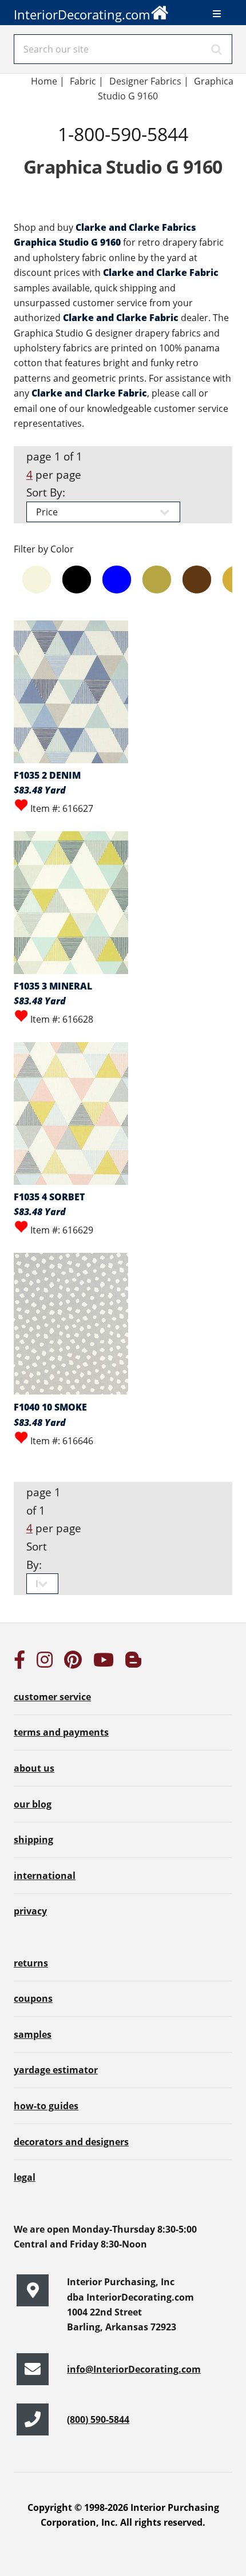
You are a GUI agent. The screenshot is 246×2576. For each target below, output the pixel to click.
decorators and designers (71, 2142)
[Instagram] (45, 1663)
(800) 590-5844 (98, 2419)
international (45, 1876)
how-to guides (46, 2106)
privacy (30, 1911)
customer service (52, 1697)
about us (34, 1768)
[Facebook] (19, 1663)
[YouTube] (104, 1663)
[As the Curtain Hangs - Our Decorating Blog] (133, 1663)
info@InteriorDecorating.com (134, 2369)
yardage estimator (56, 2070)
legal (25, 2177)
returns (31, 1963)
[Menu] (217, 14)
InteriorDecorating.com (82, 15)
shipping (33, 1840)
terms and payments (61, 1732)
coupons (33, 1998)
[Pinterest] (73, 1663)
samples (33, 2034)
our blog (33, 1804)
